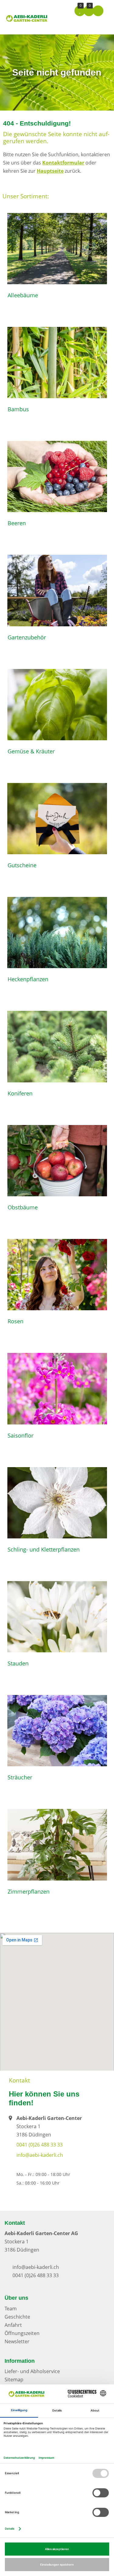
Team (11, 2309)
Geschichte (17, 2317)
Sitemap (14, 2380)
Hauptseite (50, 171)
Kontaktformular (63, 163)
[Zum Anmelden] (98, 11)
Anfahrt (13, 2325)
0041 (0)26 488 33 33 (40, 2145)
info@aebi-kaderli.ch (40, 2155)
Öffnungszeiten (22, 2333)
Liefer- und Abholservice (32, 2371)
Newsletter (17, 2341)
